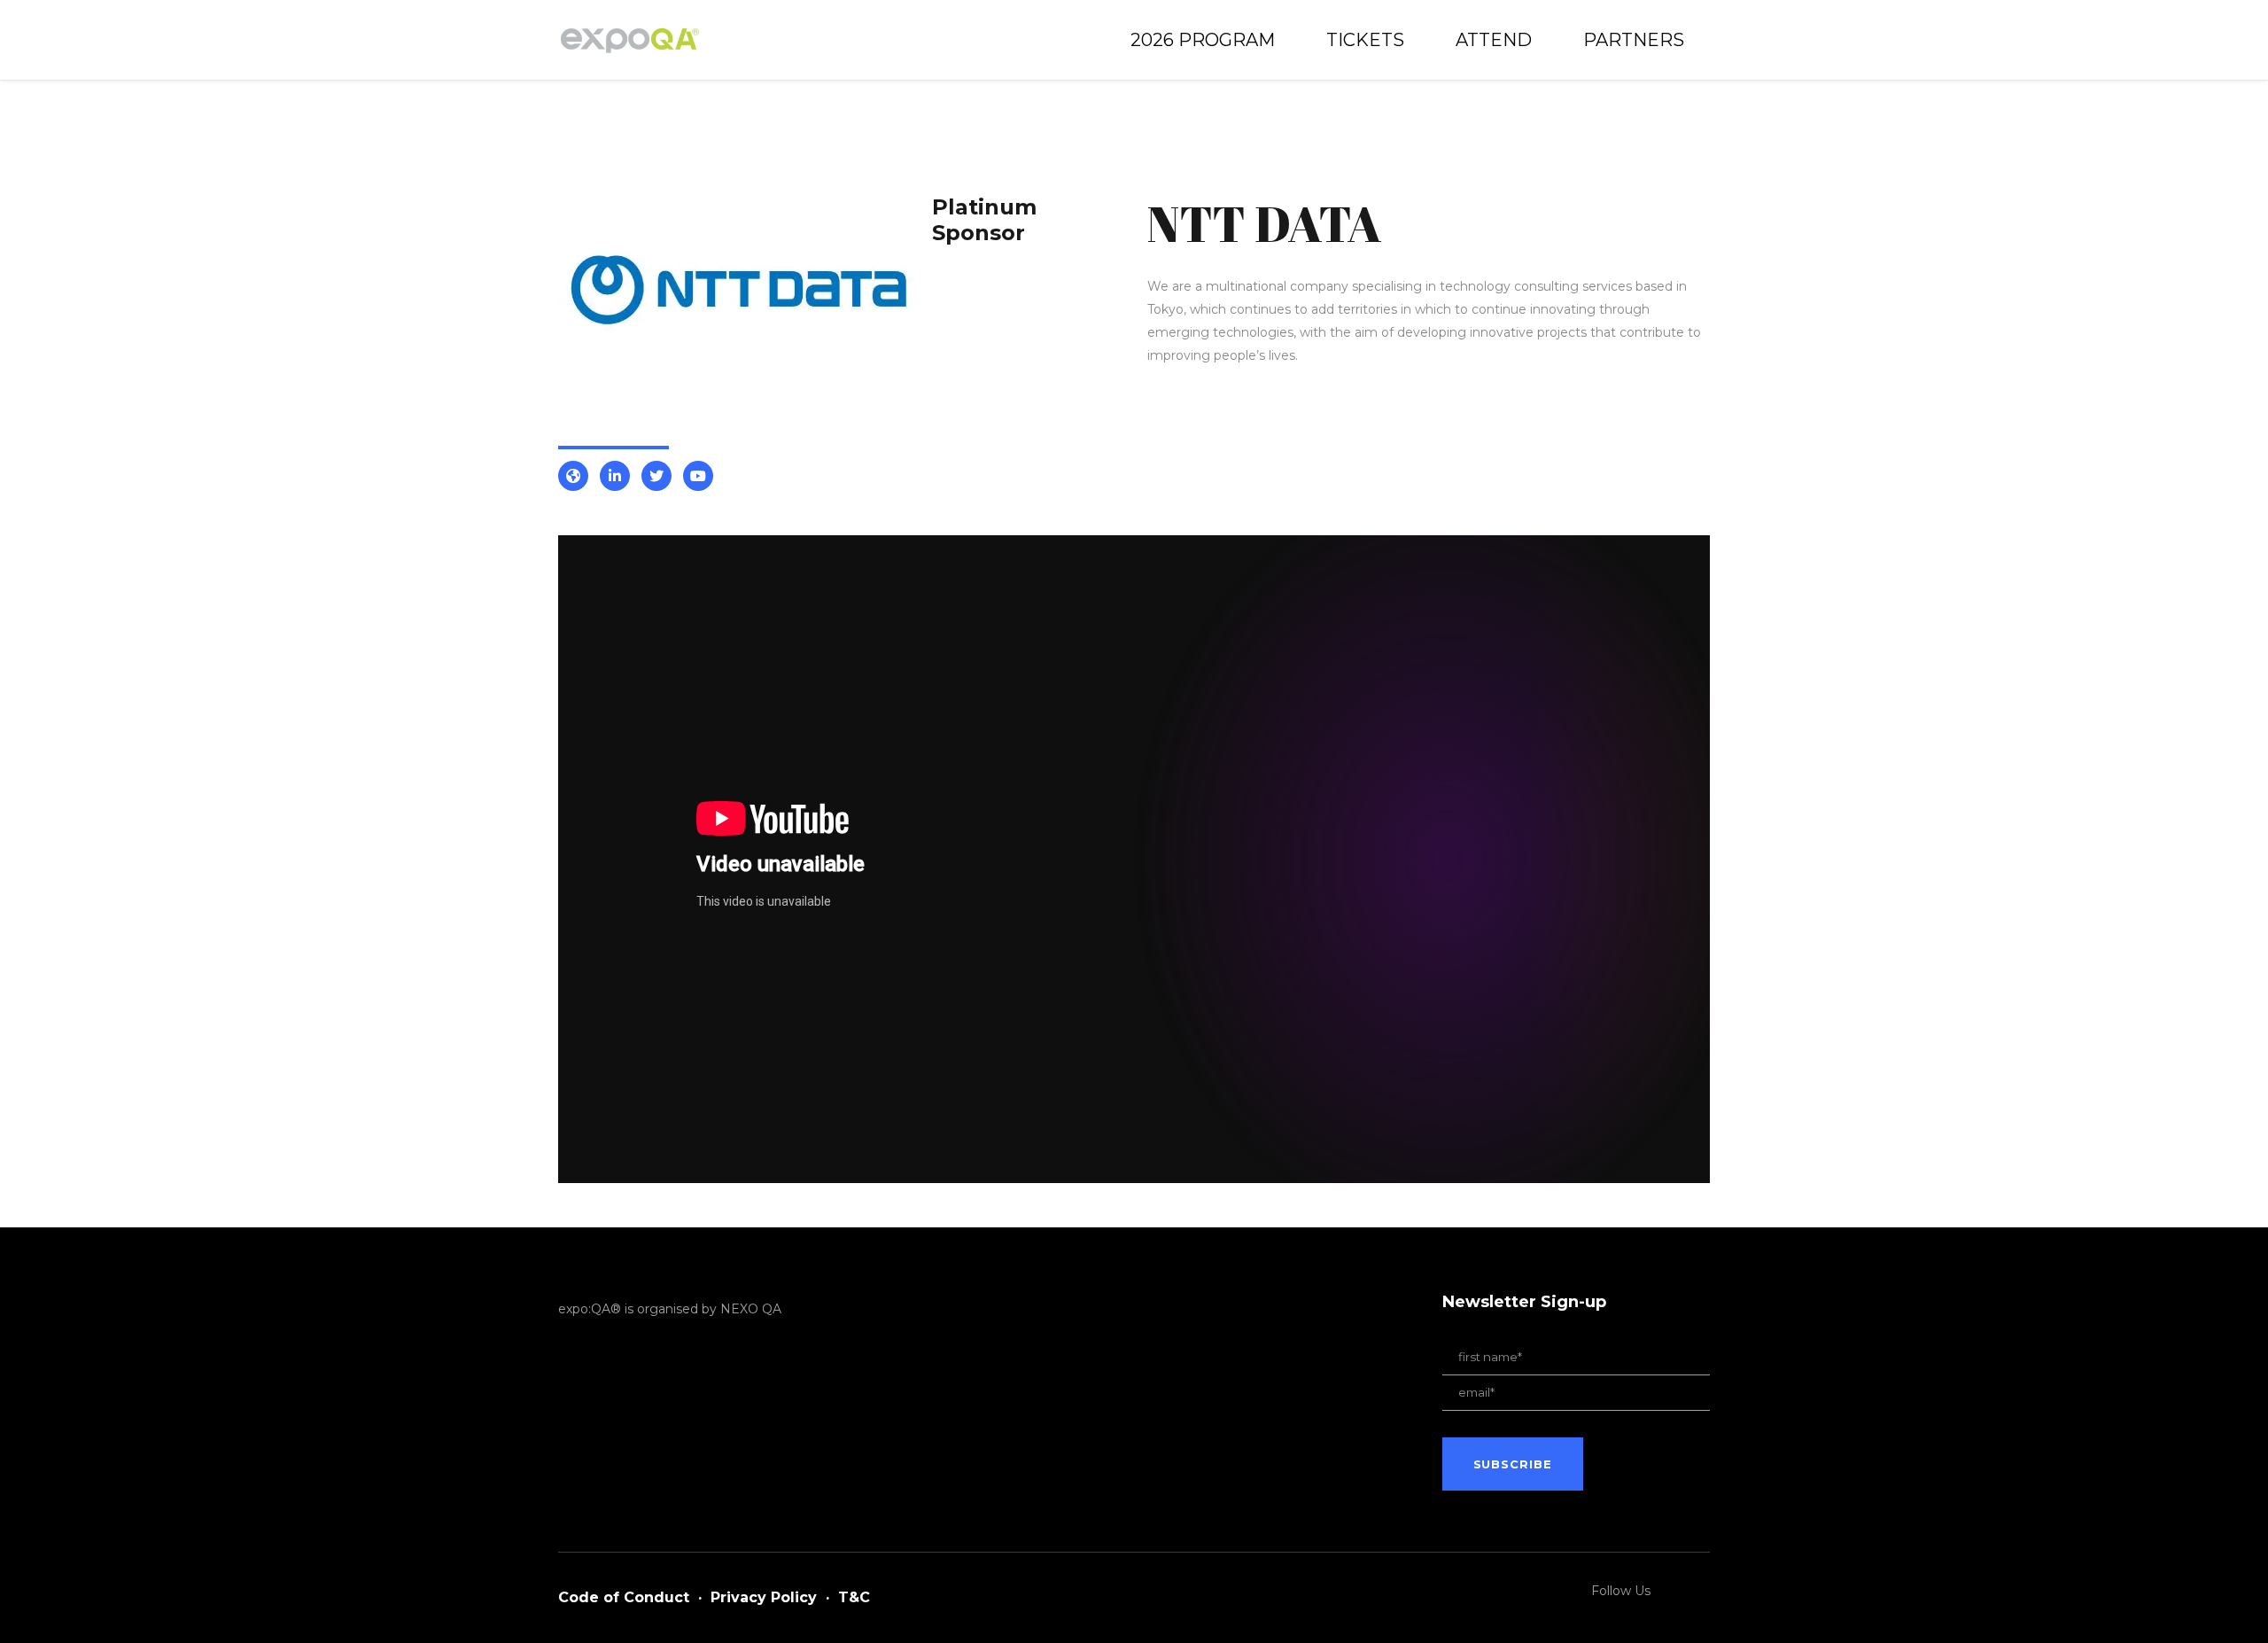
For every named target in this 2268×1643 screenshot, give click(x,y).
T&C (854, 1597)
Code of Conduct (624, 1597)
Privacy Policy (764, 1597)
